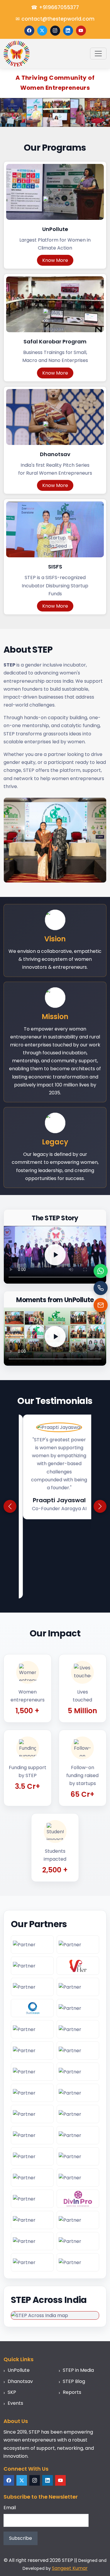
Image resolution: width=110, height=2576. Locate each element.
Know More (55, 260)
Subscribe (21, 2459)
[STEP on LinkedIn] (68, 31)
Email (10, 2429)
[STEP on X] (42, 31)
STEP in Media (78, 2291)
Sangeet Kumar (70, 2489)
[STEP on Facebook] (29, 31)
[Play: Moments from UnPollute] (55, 1337)
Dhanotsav (20, 2302)
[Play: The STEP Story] (55, 1255)
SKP (12, 2313)
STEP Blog (74, 2302)
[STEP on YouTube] (81, 31)
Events (15, 2324)
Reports (72, 2313)
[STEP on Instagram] (55, 31)
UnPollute (19, 2291)
